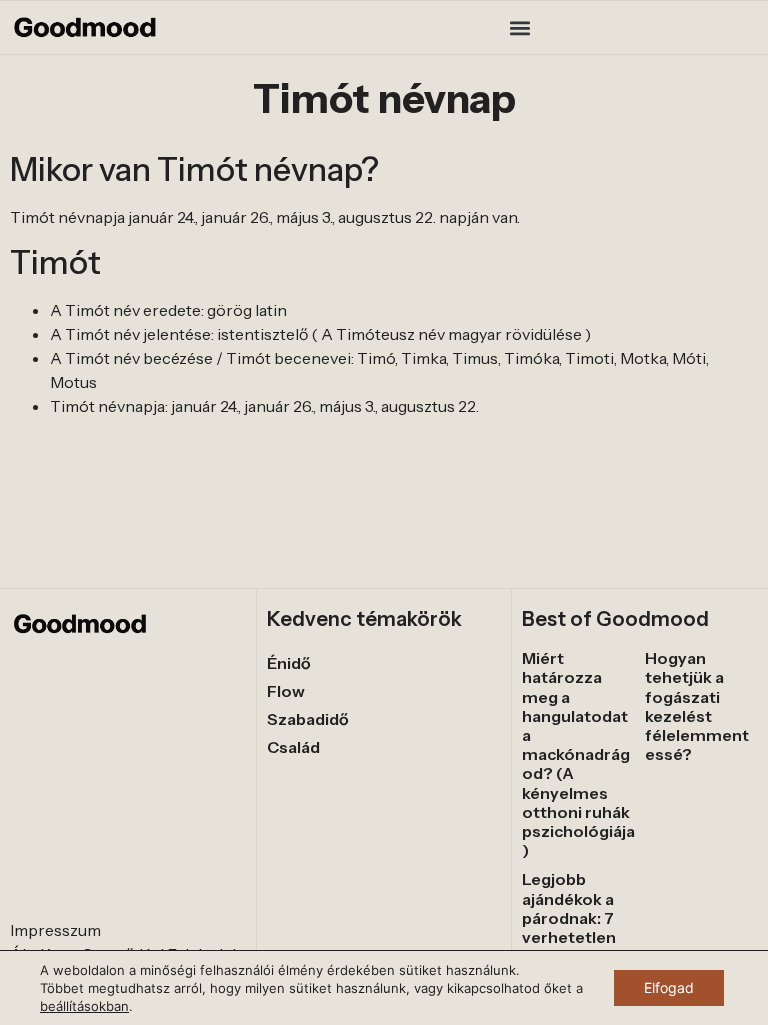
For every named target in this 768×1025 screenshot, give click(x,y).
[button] (520, 27)
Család (293, 747)
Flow (286, 691)
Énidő (289, 663)
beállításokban (84, 1006)
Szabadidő (308, 719)
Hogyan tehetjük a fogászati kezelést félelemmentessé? (697, 706)
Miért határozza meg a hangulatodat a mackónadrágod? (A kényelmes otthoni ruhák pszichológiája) (578, 754)
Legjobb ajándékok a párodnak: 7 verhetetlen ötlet (569, 917)
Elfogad (669, 987)
